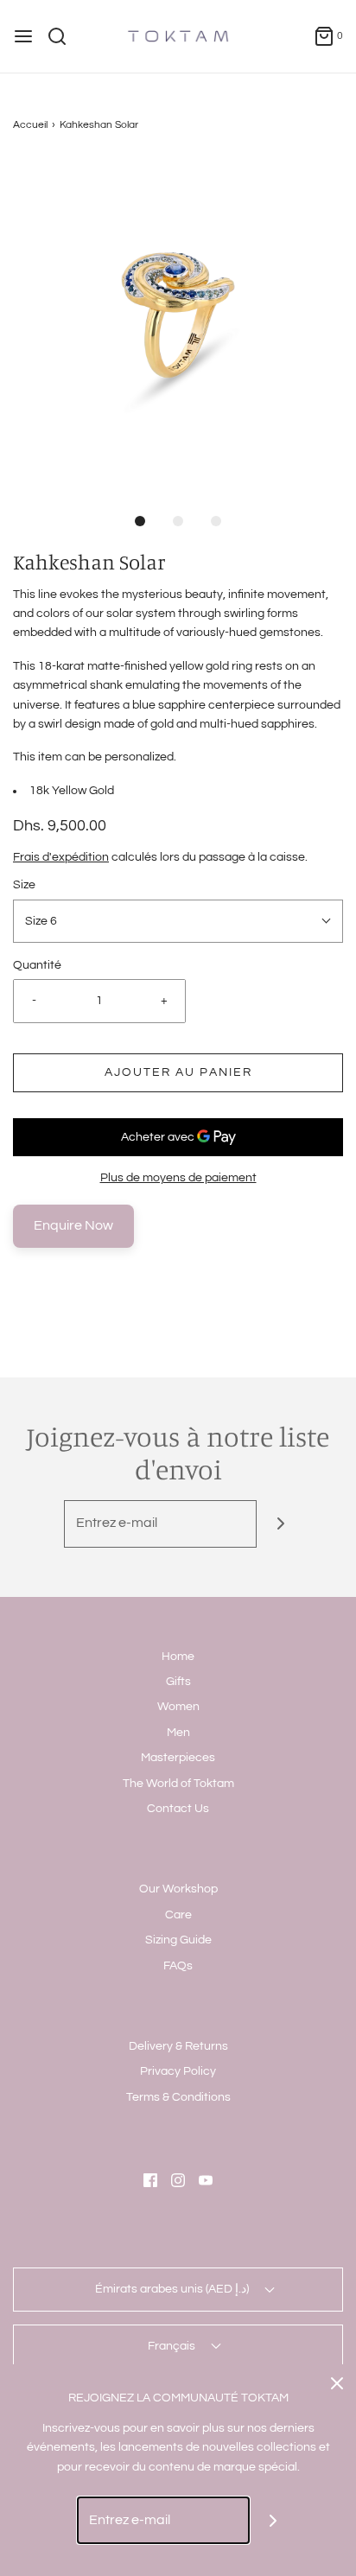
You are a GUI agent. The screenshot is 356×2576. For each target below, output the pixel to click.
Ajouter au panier (178, 1072)
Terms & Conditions (178, 2097)
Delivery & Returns (178, 2046)
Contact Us (178, 1809)
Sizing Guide (178, 1940)
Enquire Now (73, 1225)
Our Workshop (178, 1889)
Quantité (37, 965)
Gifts (178, 1682)
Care (178, 1915)
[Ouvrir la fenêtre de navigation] (23, 36)
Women (178, 1707)
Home (178, 1657)
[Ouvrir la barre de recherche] (64, 36)
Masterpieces (178, 1758)
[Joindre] (280, 1524)
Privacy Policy (178, 2071)
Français (173, 2346)
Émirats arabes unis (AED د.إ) (173, 2289)
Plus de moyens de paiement (178, 1178)
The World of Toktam (178, 1784)
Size (24, 885)
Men (178, 1733)
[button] (178, 324)
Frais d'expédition (61, 857)
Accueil (30, 125)
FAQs (178, 1966)
